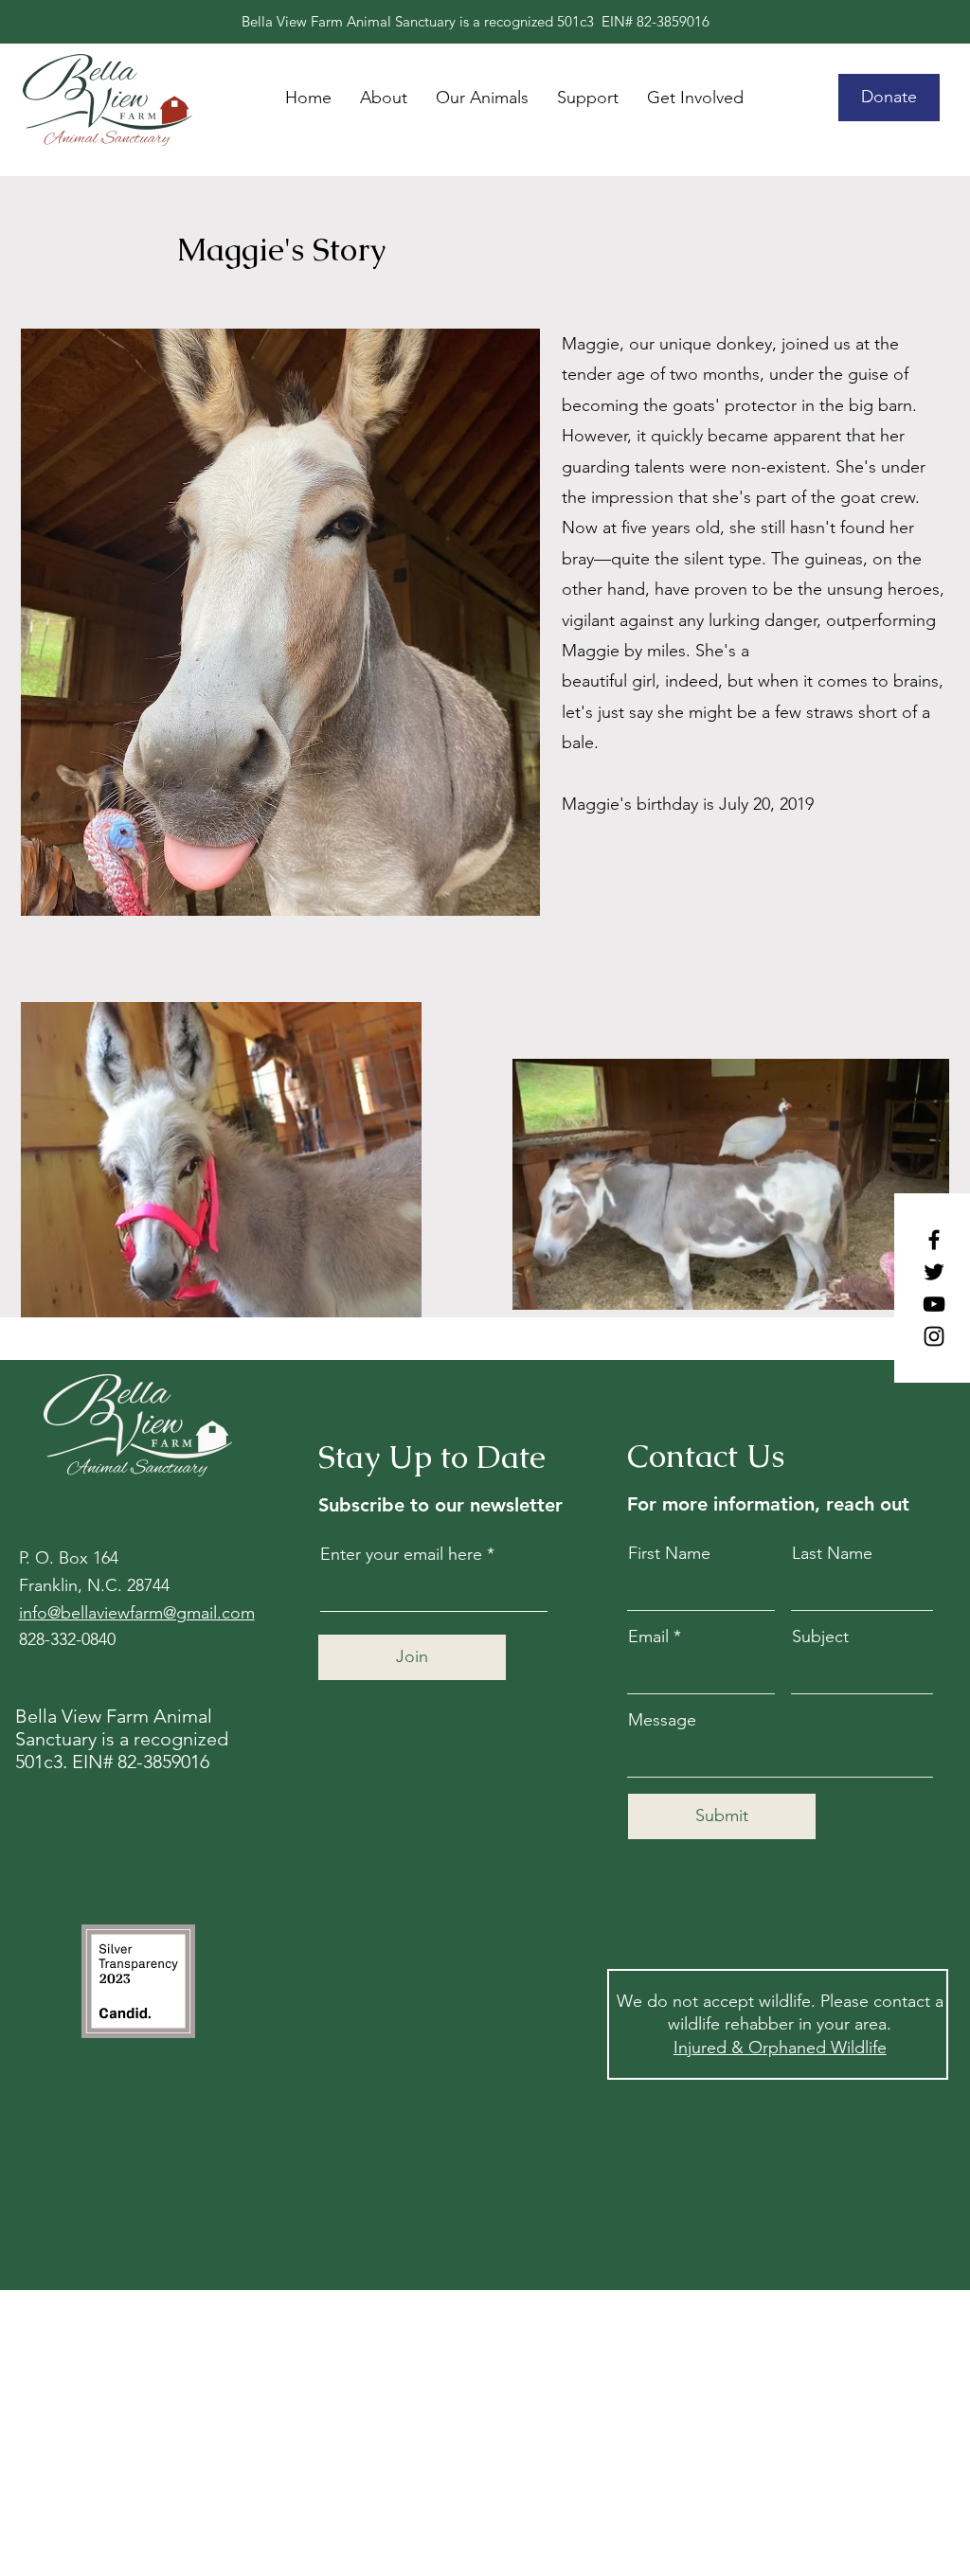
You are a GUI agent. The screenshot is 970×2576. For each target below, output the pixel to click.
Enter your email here (401, 1554)
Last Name (832, 1553)
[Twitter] (934, 1272)
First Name (669, 1553)
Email (648, 1637)
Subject (820, 1637)
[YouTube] (934, 1304)
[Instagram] (934, 1336)
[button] (695, 98)
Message (662, 1720)
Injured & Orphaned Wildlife (780, 2048)
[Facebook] (934, 1240)
